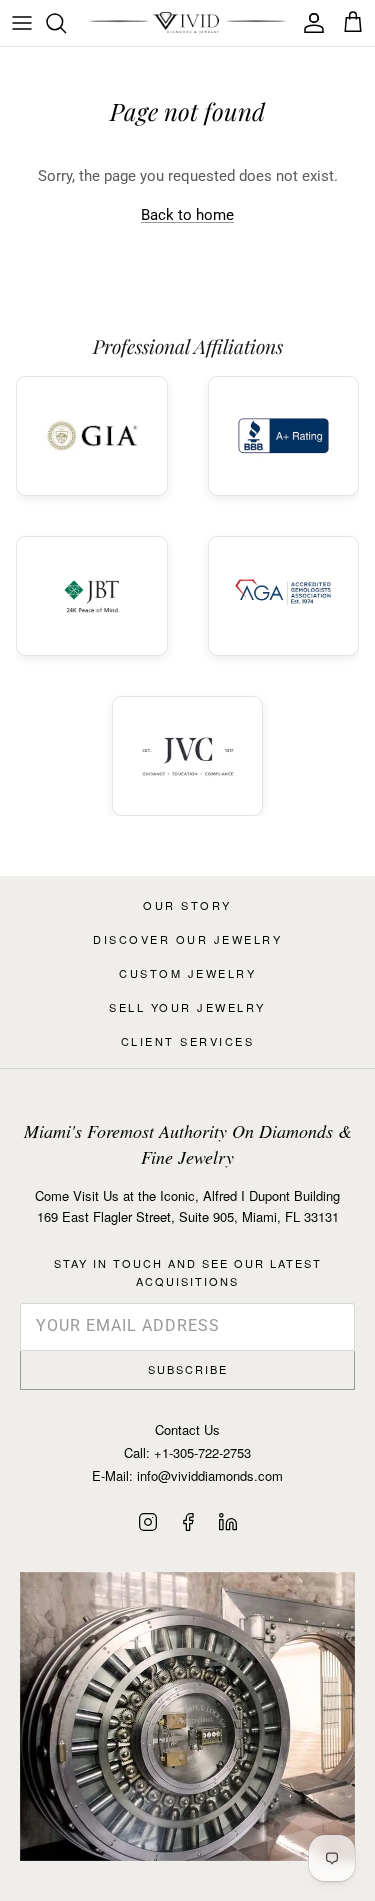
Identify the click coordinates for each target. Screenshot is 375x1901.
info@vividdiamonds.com (210, 1475)
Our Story (187, 905)
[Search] (66, 23)
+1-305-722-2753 (202, 1452)
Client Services (188, 1041)
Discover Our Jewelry (187, 939)
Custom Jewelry (187, 973)
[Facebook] (188, 1522)
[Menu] (22, 23)
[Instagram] (148, 1522)
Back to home (187, 215)
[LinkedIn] (228, 1522)
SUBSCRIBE (188, 1369)
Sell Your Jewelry (187, 1007)
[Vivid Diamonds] (187, 23)
